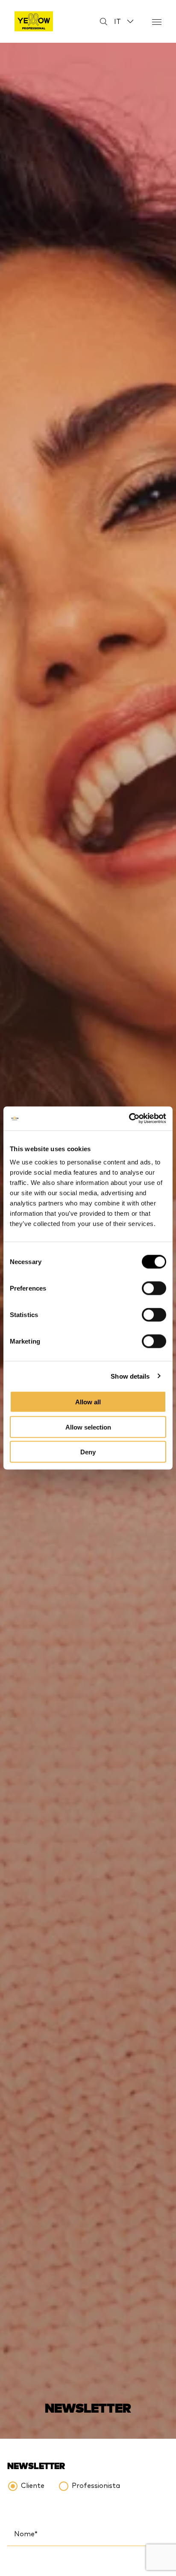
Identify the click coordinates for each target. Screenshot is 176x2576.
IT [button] (117, 21)
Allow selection (88, 1427)
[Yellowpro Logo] (34, 21)
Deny (88, 1452)
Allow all (88, 1402)
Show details (130, 1376)
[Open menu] (157, 22)
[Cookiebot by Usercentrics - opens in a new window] (129, 1119)
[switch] (154, 1288)
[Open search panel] (98, 22)
